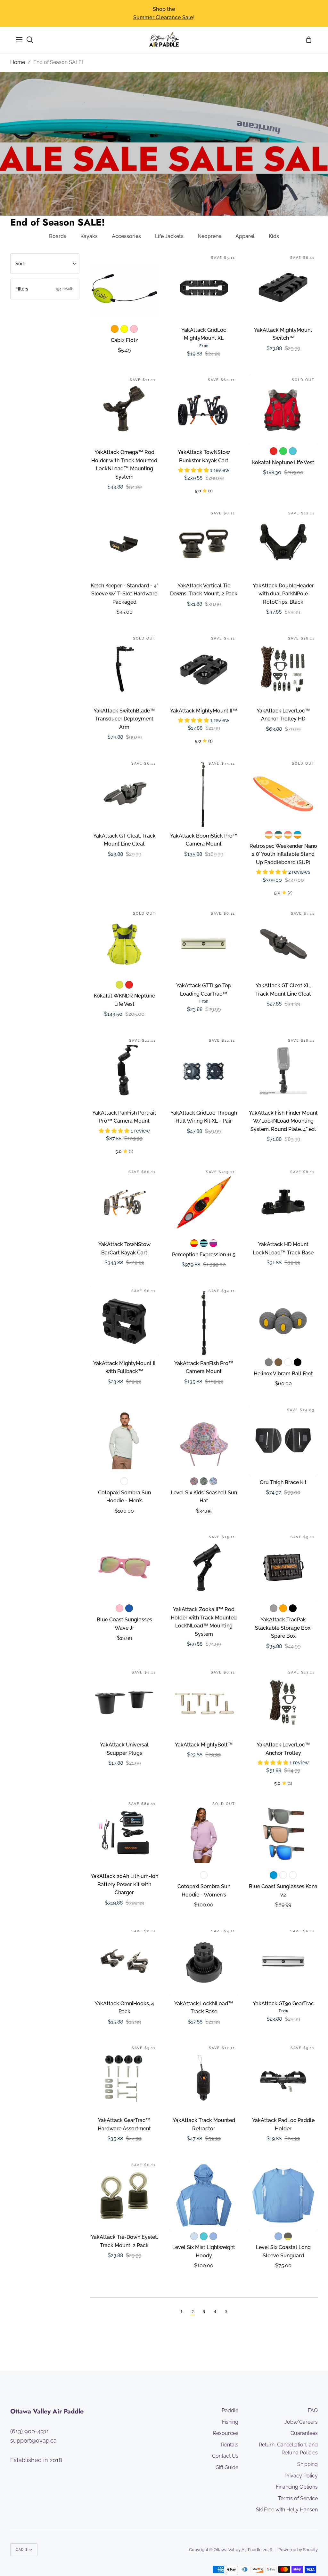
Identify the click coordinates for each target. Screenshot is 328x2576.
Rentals (230, 2445)
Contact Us (225, 2456)
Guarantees (304, 2433)
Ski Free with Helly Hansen (287, 2510)
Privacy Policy (301, 2476)
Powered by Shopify (298, 2550)
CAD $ (22, 2550)
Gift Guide (227, 2467)
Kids (274, 236)
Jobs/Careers (301, 2422)
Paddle (230, 2410)
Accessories (126, 236)
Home (18, 62)
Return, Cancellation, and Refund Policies (288, 2449)
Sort (20, 264)
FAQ (313, 2410)
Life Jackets (169, 236)
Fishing (230, 2422)
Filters (45, 289)
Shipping (307, 2464)
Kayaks (89, 236)
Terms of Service (298, 2498)
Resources (226, 2433)
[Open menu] (20, 40)
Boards (58, 236)
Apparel (245, 236)
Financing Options (297, 2487)
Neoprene (209, 236)
